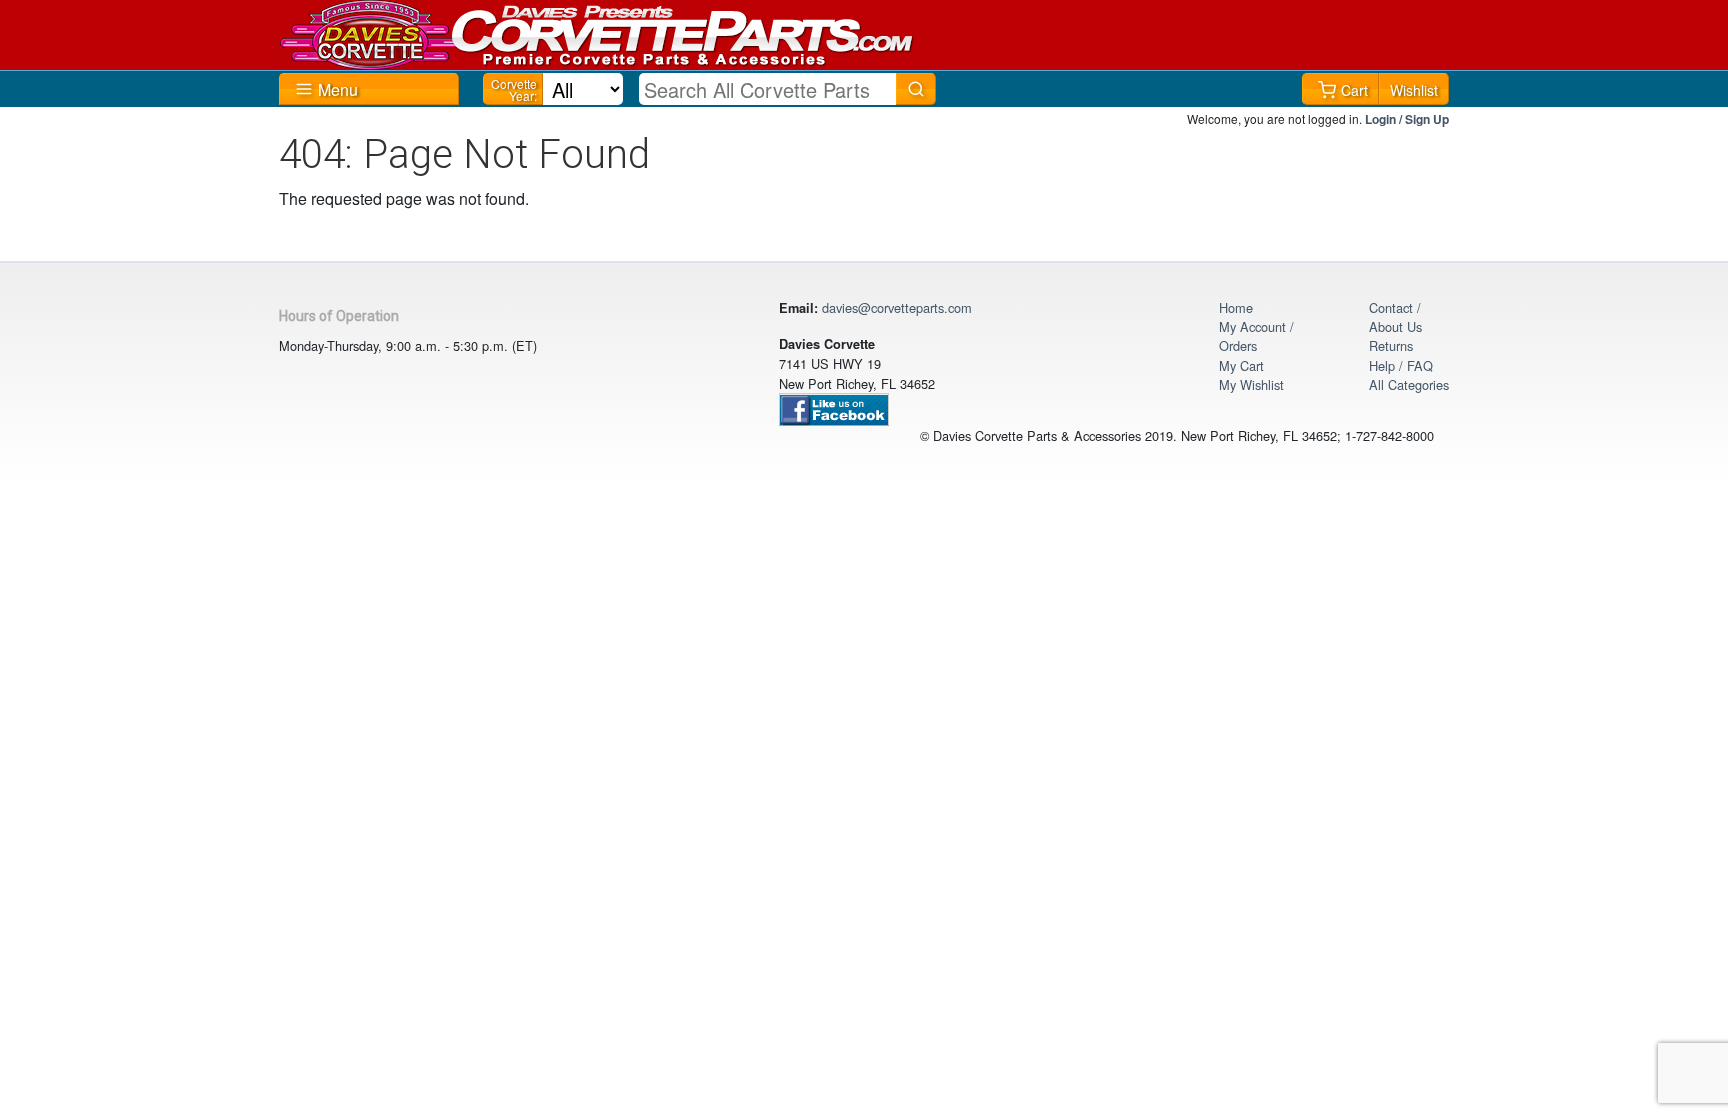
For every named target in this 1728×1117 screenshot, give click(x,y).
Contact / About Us (1395, 317)
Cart (1354, 90)
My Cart (1241, 365)
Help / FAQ (1401, 365)
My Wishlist (1251, 384)
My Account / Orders (1256, 336)
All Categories (1409, 384)
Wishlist (1414, 90)
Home (1236, 307)
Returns (1391, 345)
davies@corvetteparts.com (897, 307)
